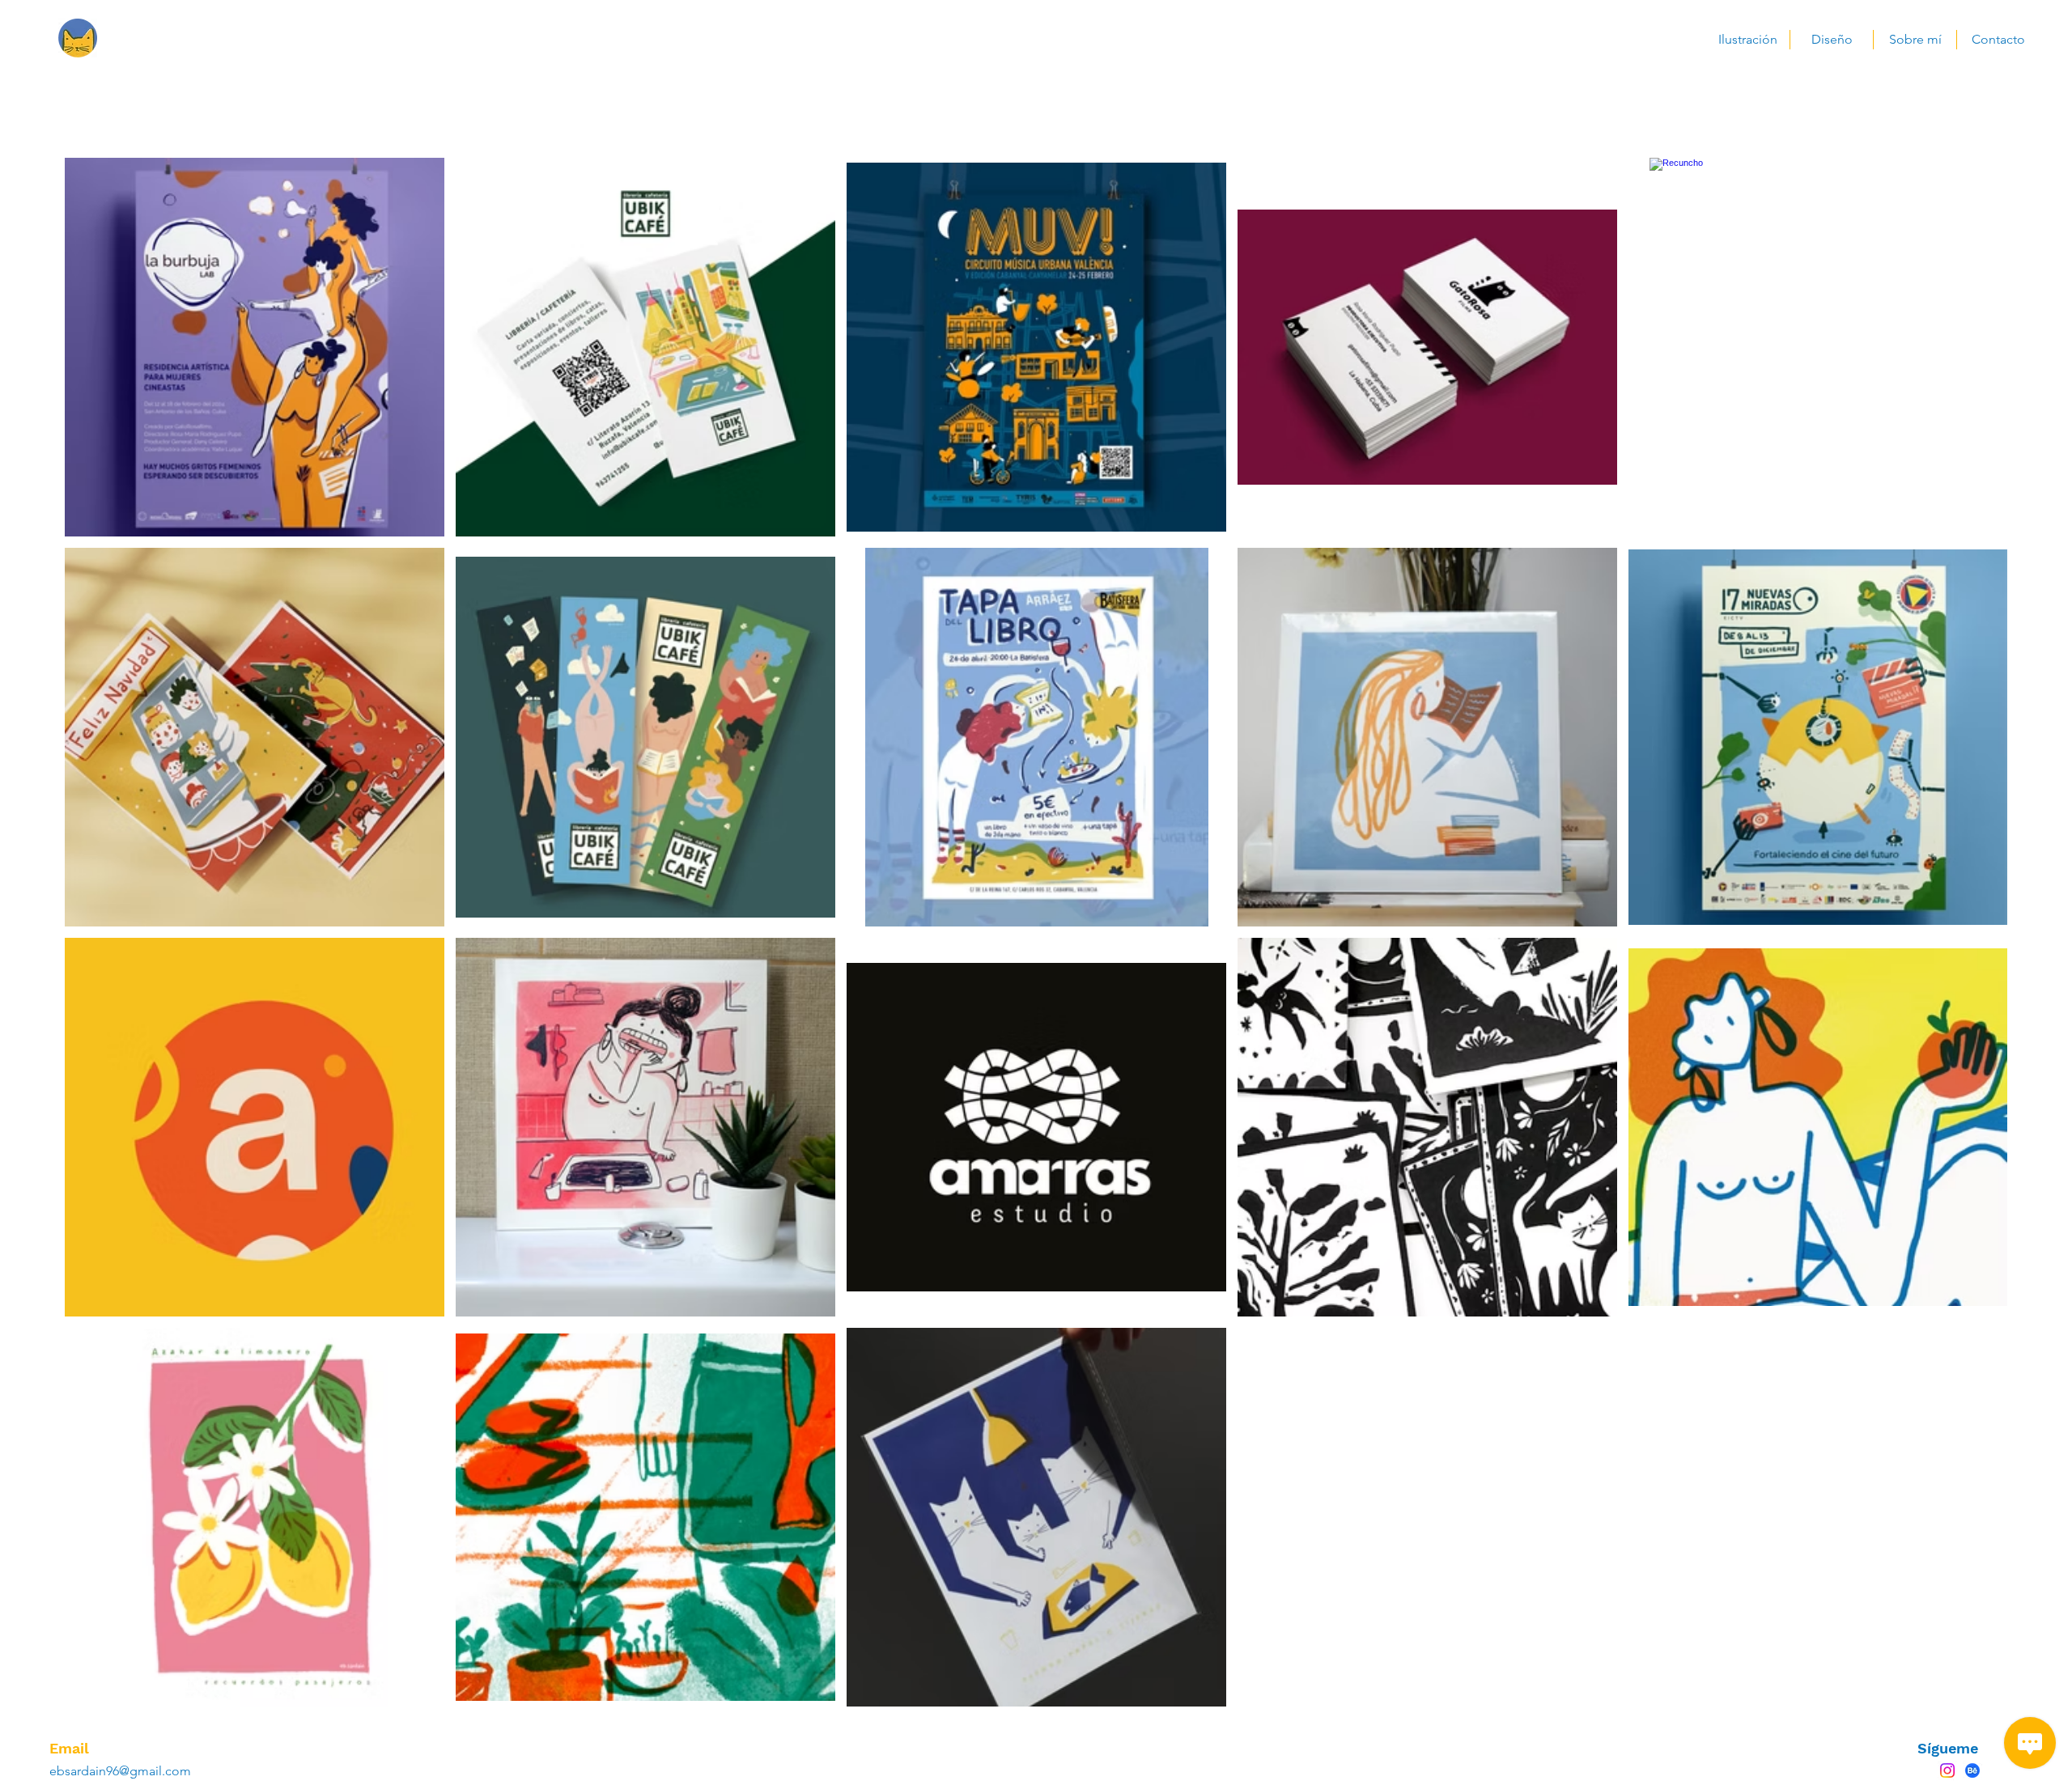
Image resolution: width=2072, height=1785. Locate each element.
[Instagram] (1947, 1770)
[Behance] (1972, 1770)
